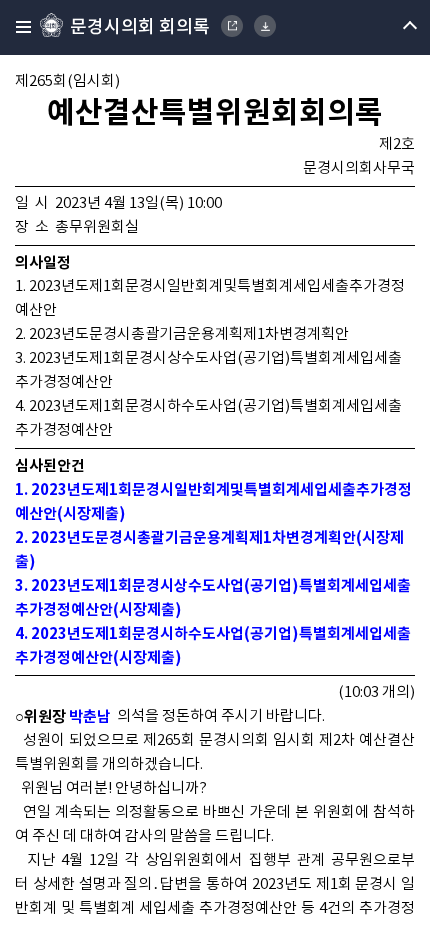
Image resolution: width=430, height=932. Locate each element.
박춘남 (90, 717)
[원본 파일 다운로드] (265, 26)
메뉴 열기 (392, 27)
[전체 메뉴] (17, 27)
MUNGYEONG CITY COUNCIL (232, 26)
